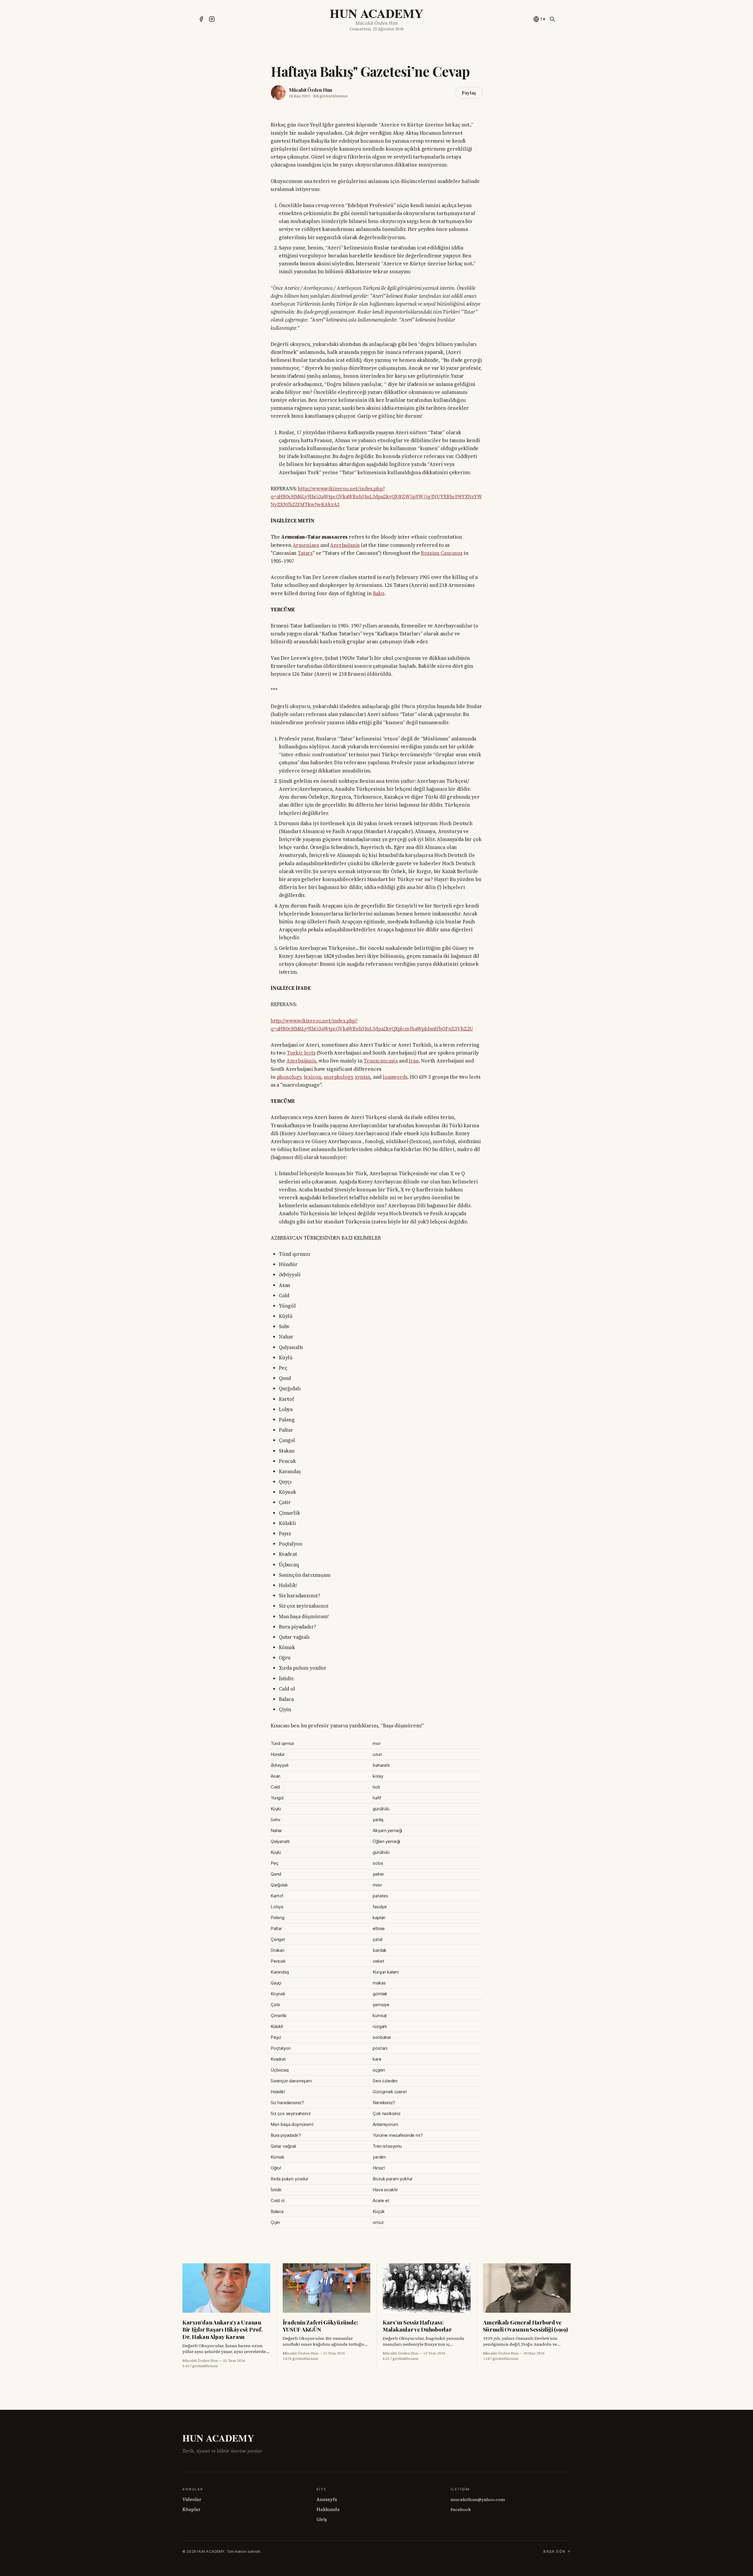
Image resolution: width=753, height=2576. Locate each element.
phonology (289, 1077)
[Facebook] (201, 19)
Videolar (192, 2499)
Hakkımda (328, 2509)
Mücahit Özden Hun (310, 90)
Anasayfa (327, 2499)
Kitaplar (191, 2509)
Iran (414, 1061)
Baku (379, 593)
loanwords (395, 1077)
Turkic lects (301, 1053)
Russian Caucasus (442, 553)
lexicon (313, 1077)
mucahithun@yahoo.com (478, 2500)
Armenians (306, 545)
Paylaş (469, 93)
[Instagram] (212, 19)
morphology (338, 1077)
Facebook (461, 2510)
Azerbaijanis (345, 545)
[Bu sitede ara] (552, 19)
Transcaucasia (381, 1061)
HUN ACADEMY (376, 13)
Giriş (322, 2519)
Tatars (305, 553)
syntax (363, 1077)
